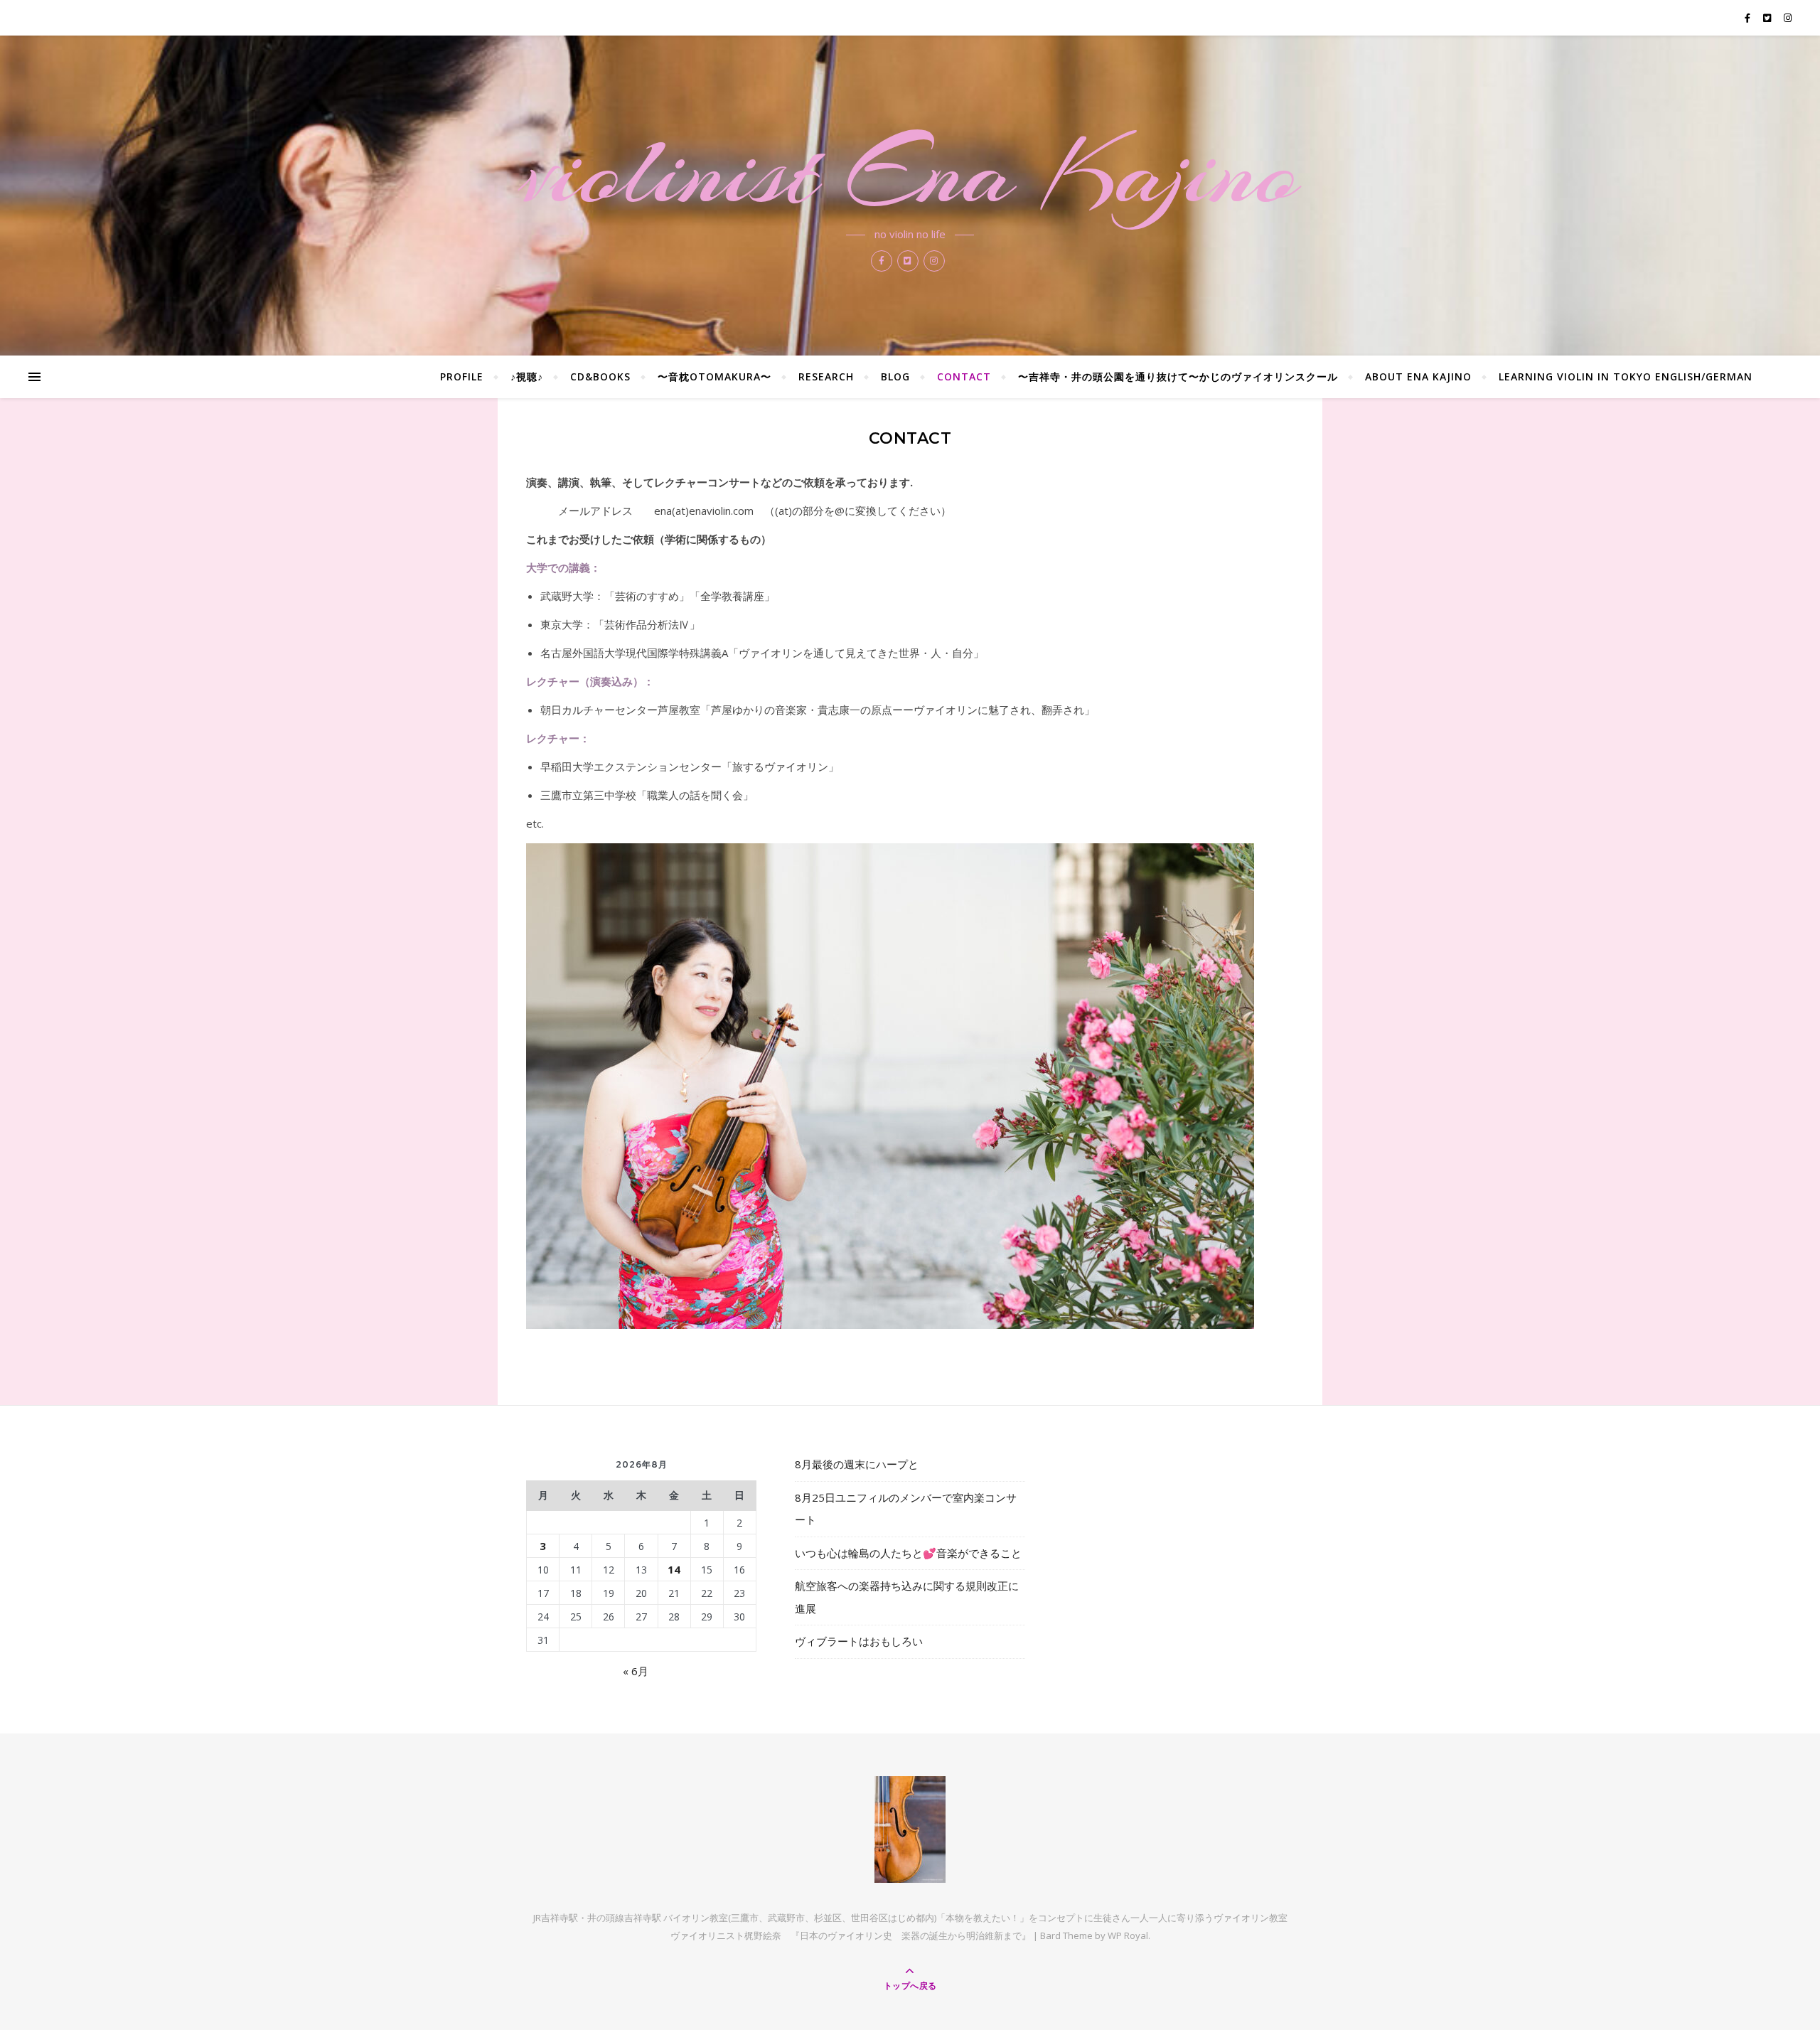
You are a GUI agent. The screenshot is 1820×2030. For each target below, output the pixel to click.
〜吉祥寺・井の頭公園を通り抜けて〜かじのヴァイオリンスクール (1178, 376)
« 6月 (636, 1671)
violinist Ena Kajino (910, 172)
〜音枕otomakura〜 (714, 376)
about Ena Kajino (1418, 376)
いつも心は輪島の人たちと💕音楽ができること (908, 1553)
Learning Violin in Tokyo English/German (1626, 376)
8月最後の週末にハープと (857, 1464)
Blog (895, 376)
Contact (964, 376)
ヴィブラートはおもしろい (859, 1641)
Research (826, 376)
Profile (462, 376)
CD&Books (600, 376)
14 (674, 1569)
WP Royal (1128, 1935)
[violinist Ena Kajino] (910, 1829)
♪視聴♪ (527, 376)
